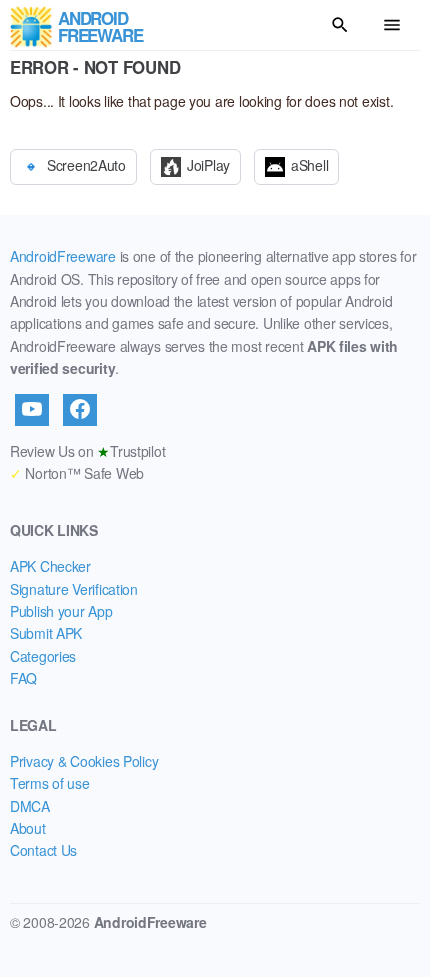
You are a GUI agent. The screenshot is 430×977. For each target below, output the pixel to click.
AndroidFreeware (63, 256)
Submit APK (46, 633)
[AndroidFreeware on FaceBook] (80, 410)
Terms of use (50, 783)
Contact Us (43, 850)
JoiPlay (208, 165)
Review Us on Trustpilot (87, 451)
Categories (43, 656)
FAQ (23, 678)
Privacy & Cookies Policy (84, 761)
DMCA (30, 806)
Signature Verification (74, 589)
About (28, 828)
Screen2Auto (86, 165)
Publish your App (61, 611)
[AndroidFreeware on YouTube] (32, 410)
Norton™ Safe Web (77, 473)
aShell (309, 165)
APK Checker (50, 566)
